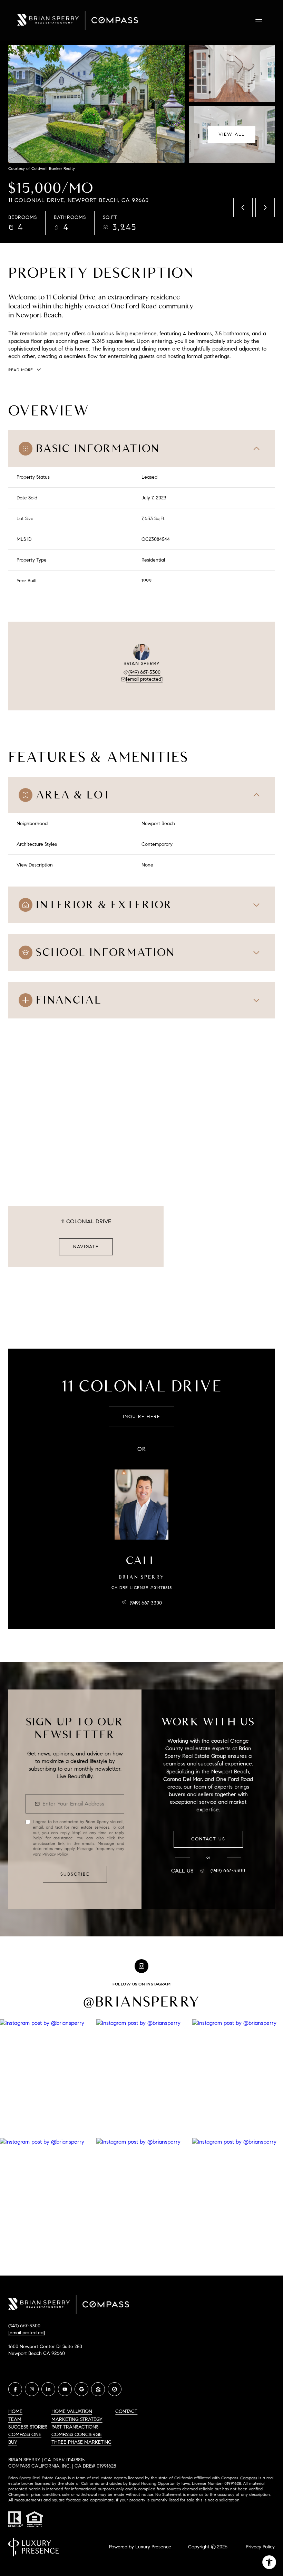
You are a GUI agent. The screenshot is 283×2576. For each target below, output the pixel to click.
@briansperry (142, 2002)
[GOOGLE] (81, 2389)
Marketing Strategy (77, 2419)
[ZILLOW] (98, 2389)
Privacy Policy (55, 1854)
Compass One (25, 2435)
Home (15, 2411)
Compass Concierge (77, 2435)
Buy (13, 2442)
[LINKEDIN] (48, 2389)
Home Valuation (72, 2411)
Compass (249, 2478)
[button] (208, 1839)
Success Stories (28, 2427)
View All (232, 134)
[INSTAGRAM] (32, 2389)
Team (15, 2419)
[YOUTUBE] (65, 2389)
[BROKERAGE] (115, 2389)
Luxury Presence (153, 2547)
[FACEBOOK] (15, 2389)
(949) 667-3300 (144, 672)
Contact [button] (126, 2411)
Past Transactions (75, 2427)
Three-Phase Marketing (81, 2442)
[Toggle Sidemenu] (259, 20)
